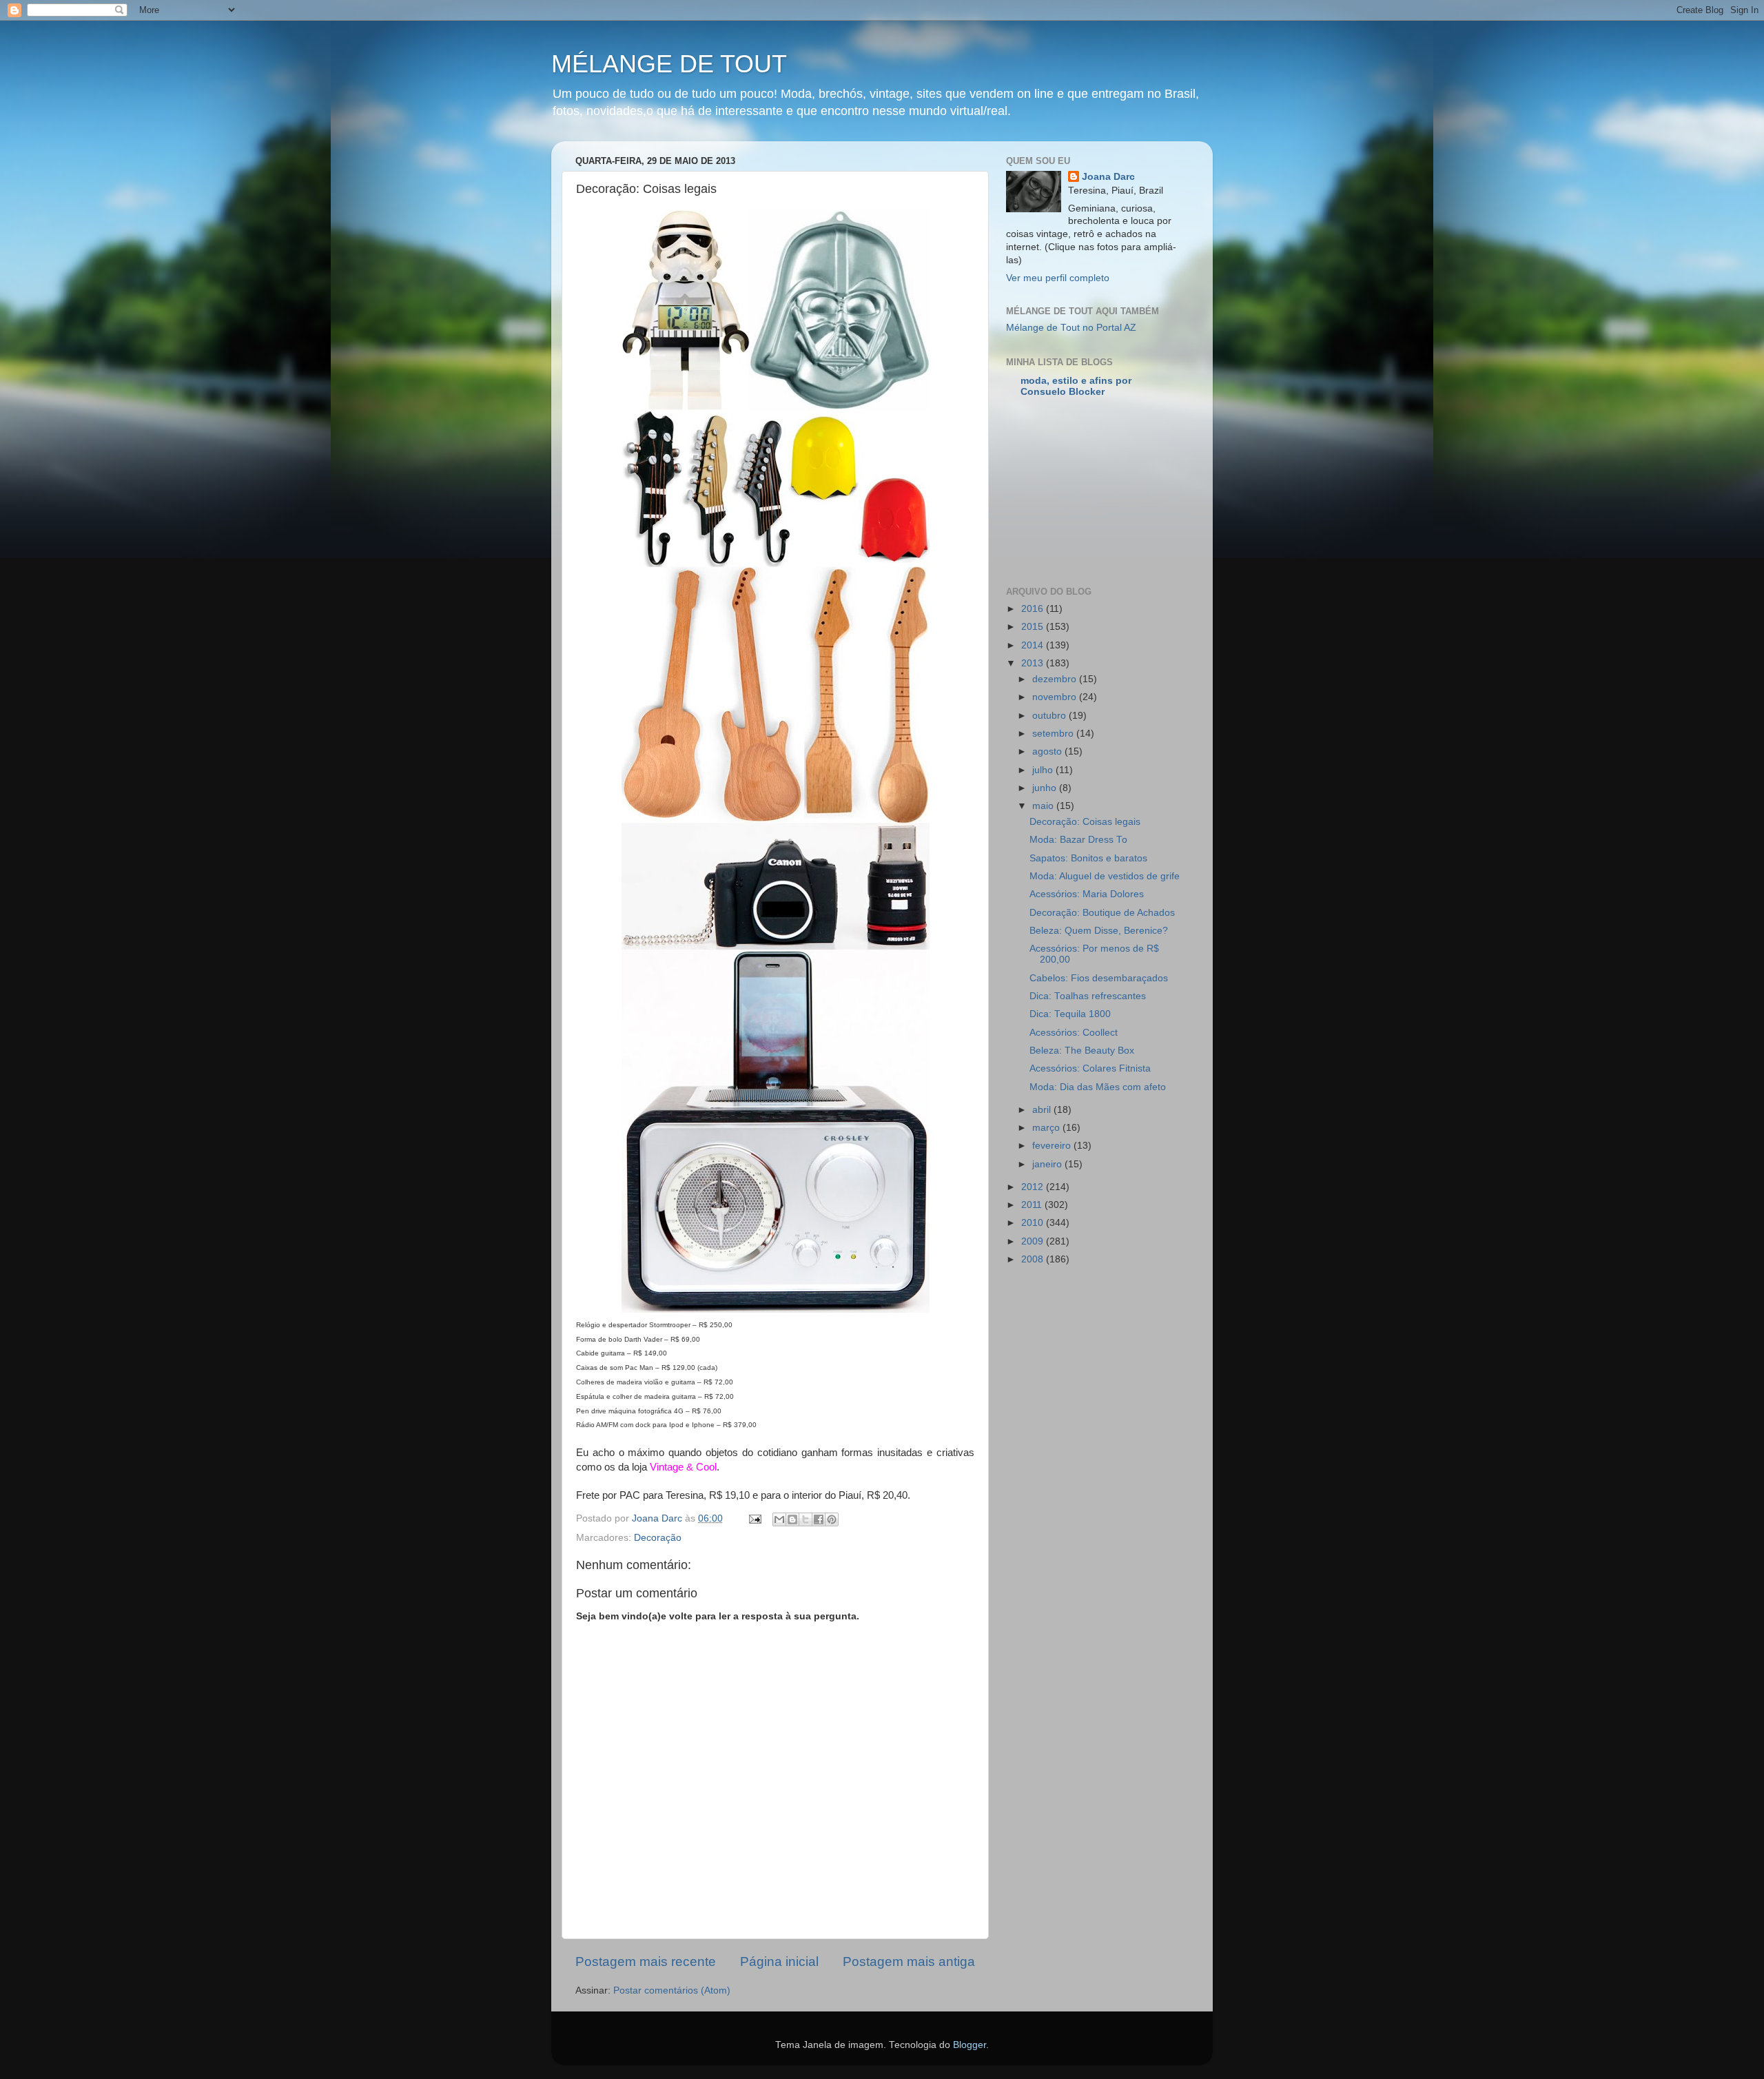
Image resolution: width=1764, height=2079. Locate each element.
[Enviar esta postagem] (754, 1518)
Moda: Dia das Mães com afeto (1098, 1087)
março (1047, 1128)
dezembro (1056, 679)
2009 (1034, 1241)
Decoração (658, 1538)
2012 (1034, 1187)
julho (1044, 770)
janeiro (1048, 1164)
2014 (1034, 645)
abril (1043, 1110)
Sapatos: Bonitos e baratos (1088, 858)
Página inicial (779, 1962)
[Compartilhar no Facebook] (819, 1519)
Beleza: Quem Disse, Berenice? (1099, 931)
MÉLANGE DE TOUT (669, 64)
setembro (1054, 734)
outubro (1050, 716)
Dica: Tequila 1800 (1070, 1014)
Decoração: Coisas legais (1085, 822)
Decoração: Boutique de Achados (1102, 913)
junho (1046, 788)
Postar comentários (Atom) (672, 1990)
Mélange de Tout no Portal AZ (1071, 328)
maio (1044, 806)
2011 (1033, 1205)
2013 (1034, 663)
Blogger (970, 2045)
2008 (1034, 1259)
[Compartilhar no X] (806, 1519)
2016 (1034, 609)
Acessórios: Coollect (1074, 1033)
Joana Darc (1108, 177)
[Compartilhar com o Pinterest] (832, 1519)
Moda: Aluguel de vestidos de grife (1105, 876)
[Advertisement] (1177, 493)
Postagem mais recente (646, 1962)
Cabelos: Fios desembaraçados (1099, 978)
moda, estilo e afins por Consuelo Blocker (1076, 386)
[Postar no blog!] (792, 1519)
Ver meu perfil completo (1058, 278)
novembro (1056, 697)
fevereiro (1053, 1146)
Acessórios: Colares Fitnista (1090, 1068)
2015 (1034, 627)
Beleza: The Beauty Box (1082, 1051)
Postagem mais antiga (909, 1962)
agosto (1048, 751)
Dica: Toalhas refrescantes (1088, 996)
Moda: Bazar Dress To (1078, 840)
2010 (1034, 1223)
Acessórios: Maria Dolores (1087, 894)
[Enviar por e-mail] (779, 1519)
